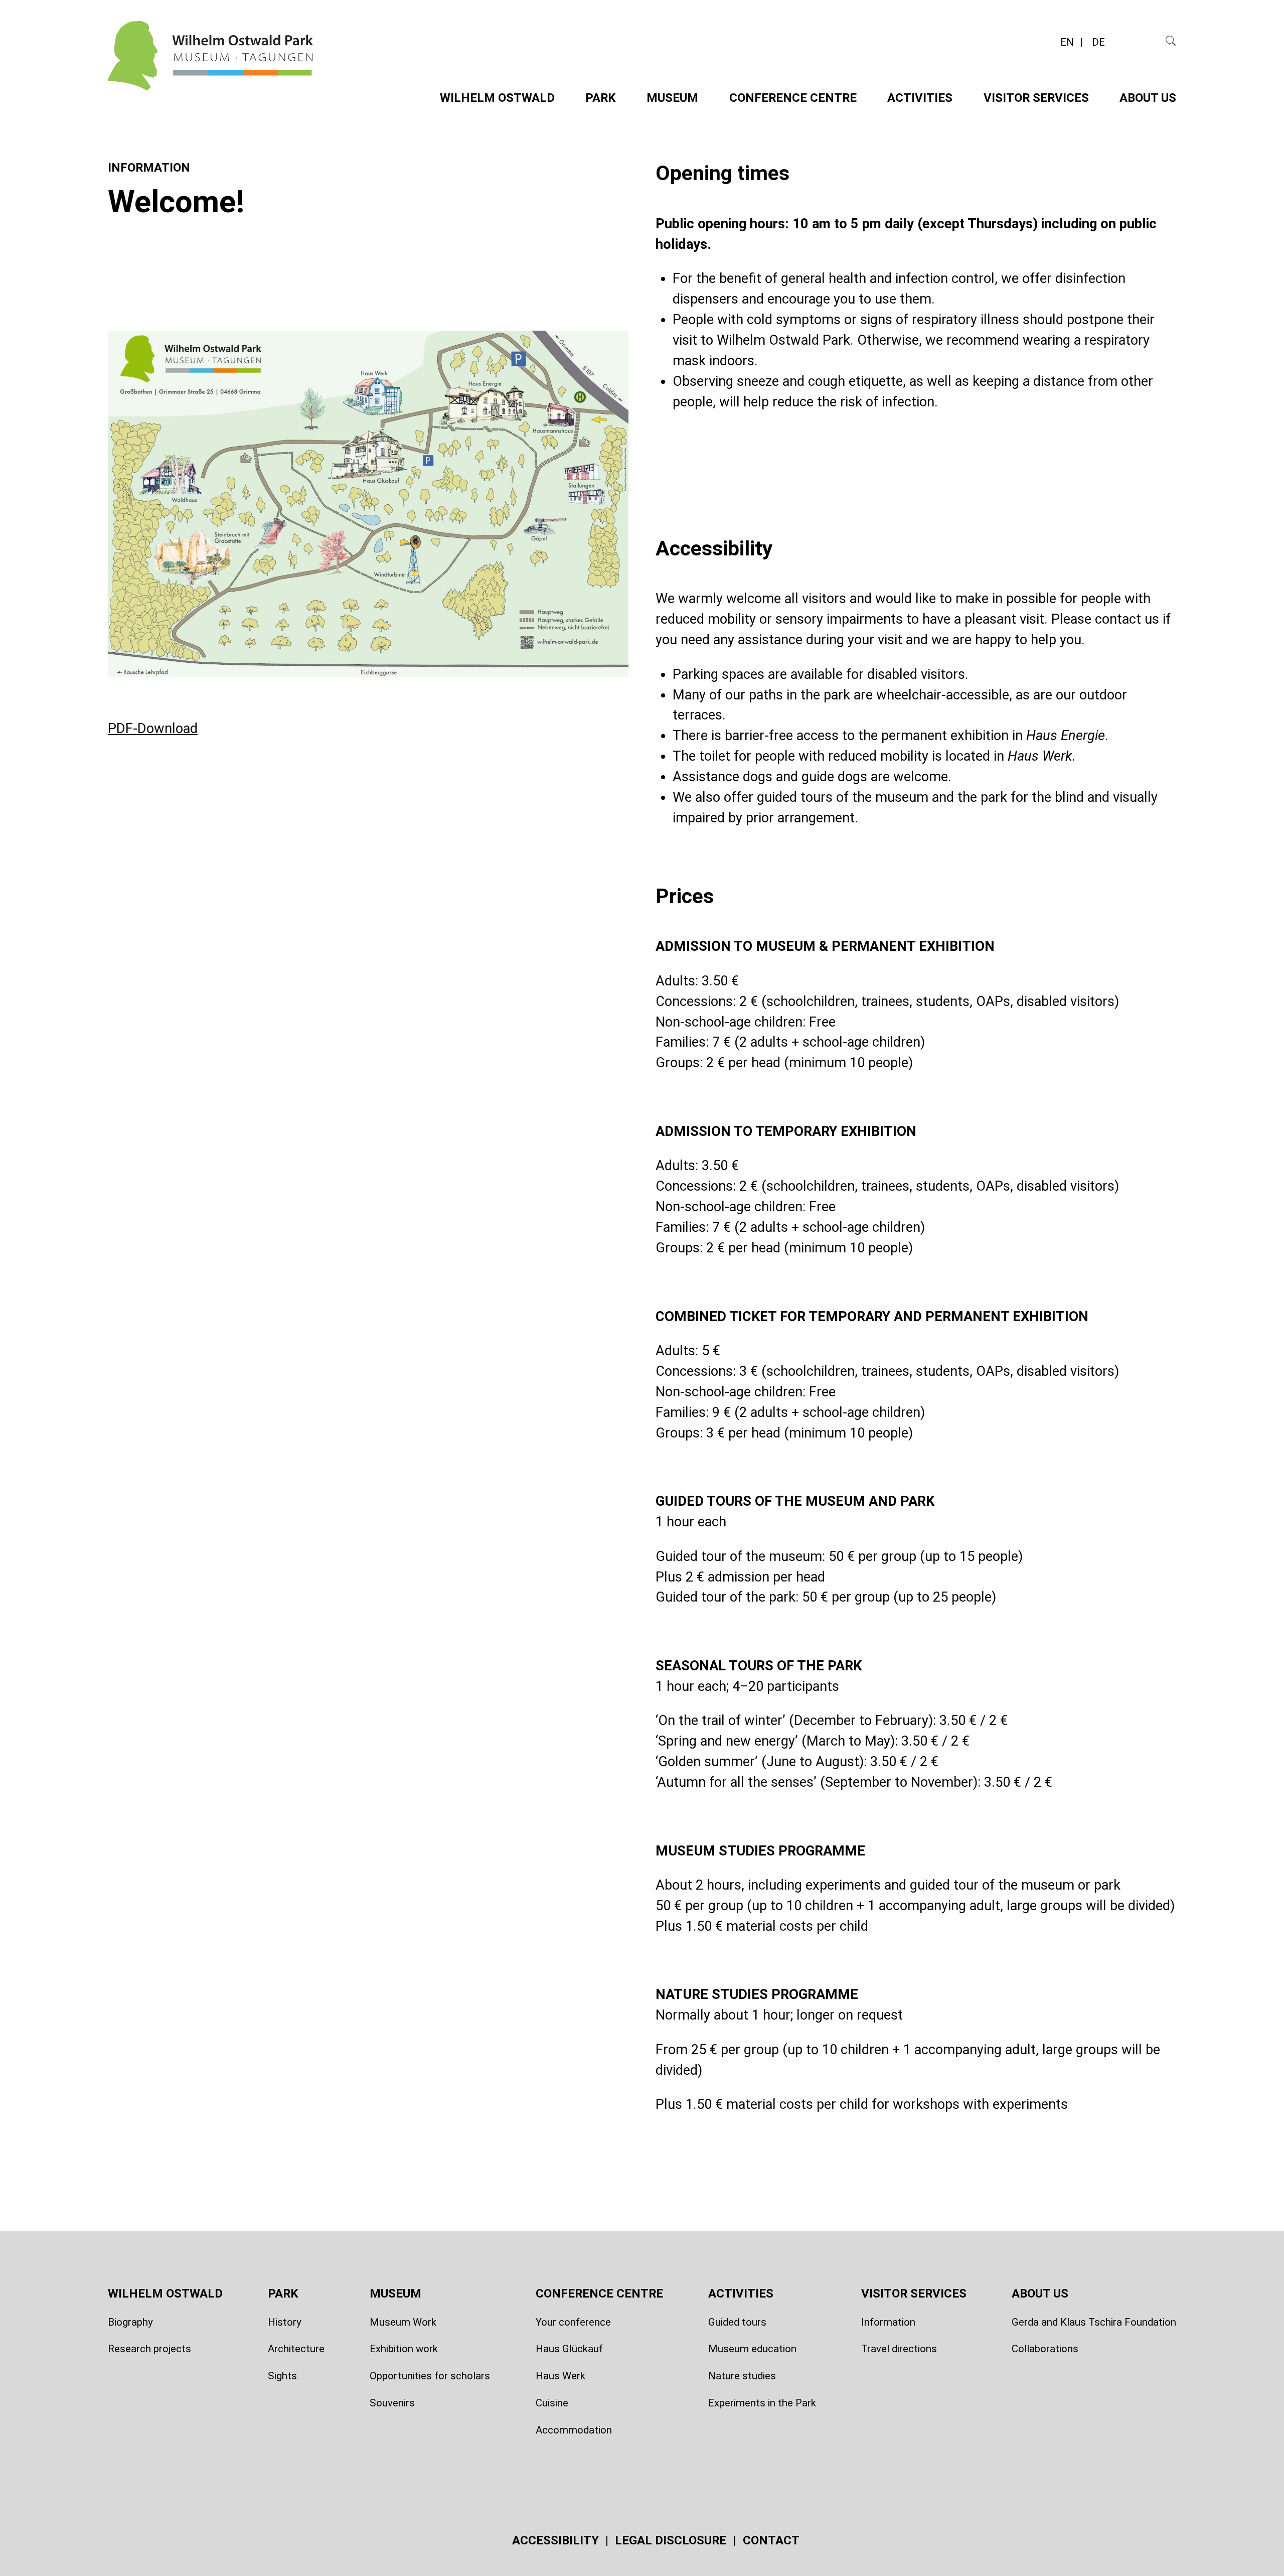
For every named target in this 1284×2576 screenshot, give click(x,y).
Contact (771, 2540)
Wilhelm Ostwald (497, 98)
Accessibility (557, 2540)
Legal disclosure (672, 2540)
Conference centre (793, 98)
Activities (920, 98)
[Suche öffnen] (1171, 40)
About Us (1148, 98)
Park (601, 98)
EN (1068, 42)
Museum (672, 98)
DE (1098, 42)
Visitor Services (1036, 98)
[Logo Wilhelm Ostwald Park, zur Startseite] (211, 77)
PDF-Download (153, 729)
